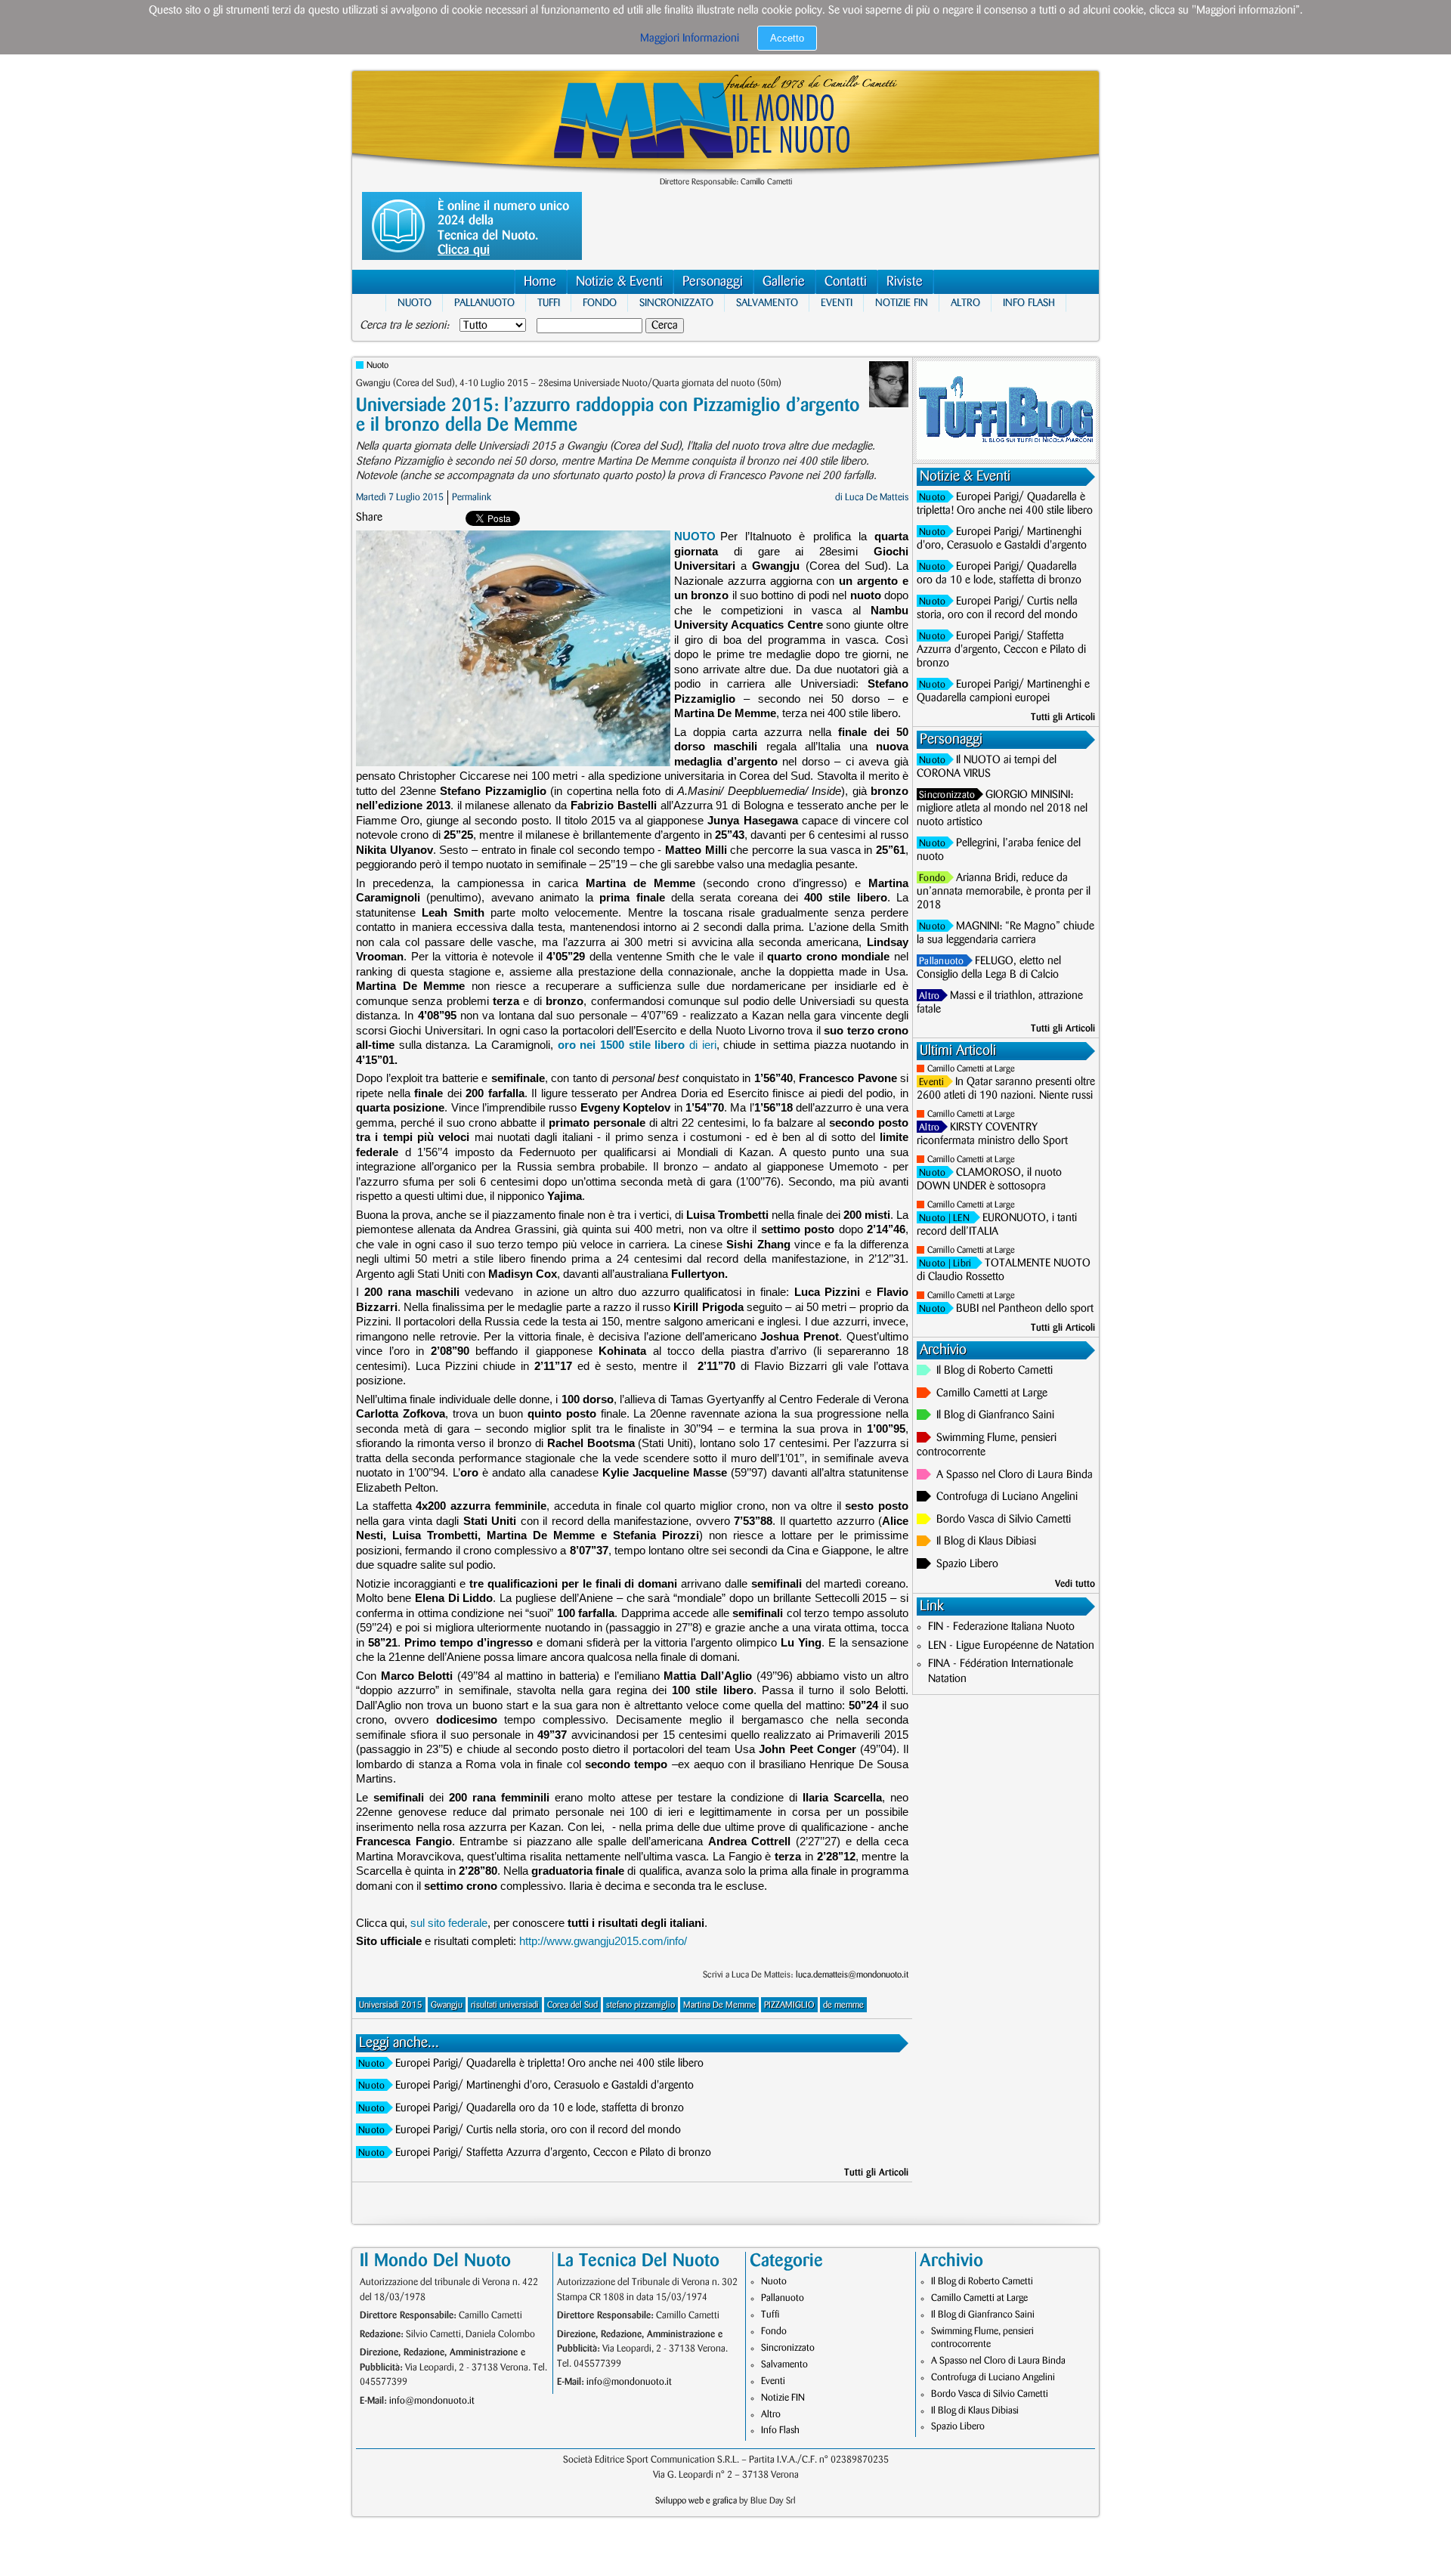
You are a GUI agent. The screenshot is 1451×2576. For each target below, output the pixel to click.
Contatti (846, 282)
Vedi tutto (1075, 1584)
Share (369, 518)
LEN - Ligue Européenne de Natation (1011, 1646)
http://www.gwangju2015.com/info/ (603, 1941)
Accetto (787, 38)
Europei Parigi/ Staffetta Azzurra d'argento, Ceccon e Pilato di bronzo (553, 2153)
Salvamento (767, 303)
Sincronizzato (676, 303)
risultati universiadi (505, 2005)
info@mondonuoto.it (432, 2401)
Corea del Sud (572, 2005)
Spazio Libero (967, 1564)
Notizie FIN (902, 303)
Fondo (600, 303)
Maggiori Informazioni (690, 39)
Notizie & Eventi (619, 282)
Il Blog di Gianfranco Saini (995, 1415)
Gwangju (447, 2005)
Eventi (837, 303)
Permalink (472, 497)
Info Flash (1029, 303)
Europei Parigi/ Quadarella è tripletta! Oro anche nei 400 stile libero (549, 2064)
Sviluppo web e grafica (696, 2501)
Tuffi (549, 303)
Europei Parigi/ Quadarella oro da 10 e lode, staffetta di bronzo (540, 2108)
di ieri (637, 1045)
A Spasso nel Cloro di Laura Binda (1015, 1475)
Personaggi (713, 282)
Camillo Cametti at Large (971, 1069)
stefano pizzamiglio (640, 2005)
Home (540, 282)
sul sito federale (449, 1923)
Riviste (905, 282)
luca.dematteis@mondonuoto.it (852, 1975)
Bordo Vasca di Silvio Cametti (1004, 1520)
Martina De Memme (719, 2005)
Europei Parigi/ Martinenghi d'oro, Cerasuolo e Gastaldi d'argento (545, 2086)
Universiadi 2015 (391, 2005)
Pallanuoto (484, 303)
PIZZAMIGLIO (789, 2005)
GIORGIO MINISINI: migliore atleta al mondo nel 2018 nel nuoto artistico (1002, 809)
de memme (843, 2005)
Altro (965, 303)
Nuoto (415, 303)
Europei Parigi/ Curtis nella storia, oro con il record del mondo (538, 2130)
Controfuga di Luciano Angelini (1007, 1497)
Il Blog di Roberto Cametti (995, 1371)
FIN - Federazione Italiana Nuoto (1001, 1627)
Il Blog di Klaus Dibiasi (986, 1542)
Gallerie (784, 282)
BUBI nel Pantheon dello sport (1025, 1309)
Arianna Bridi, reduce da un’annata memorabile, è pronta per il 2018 (1004, 892)
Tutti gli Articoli (876, 2172)
